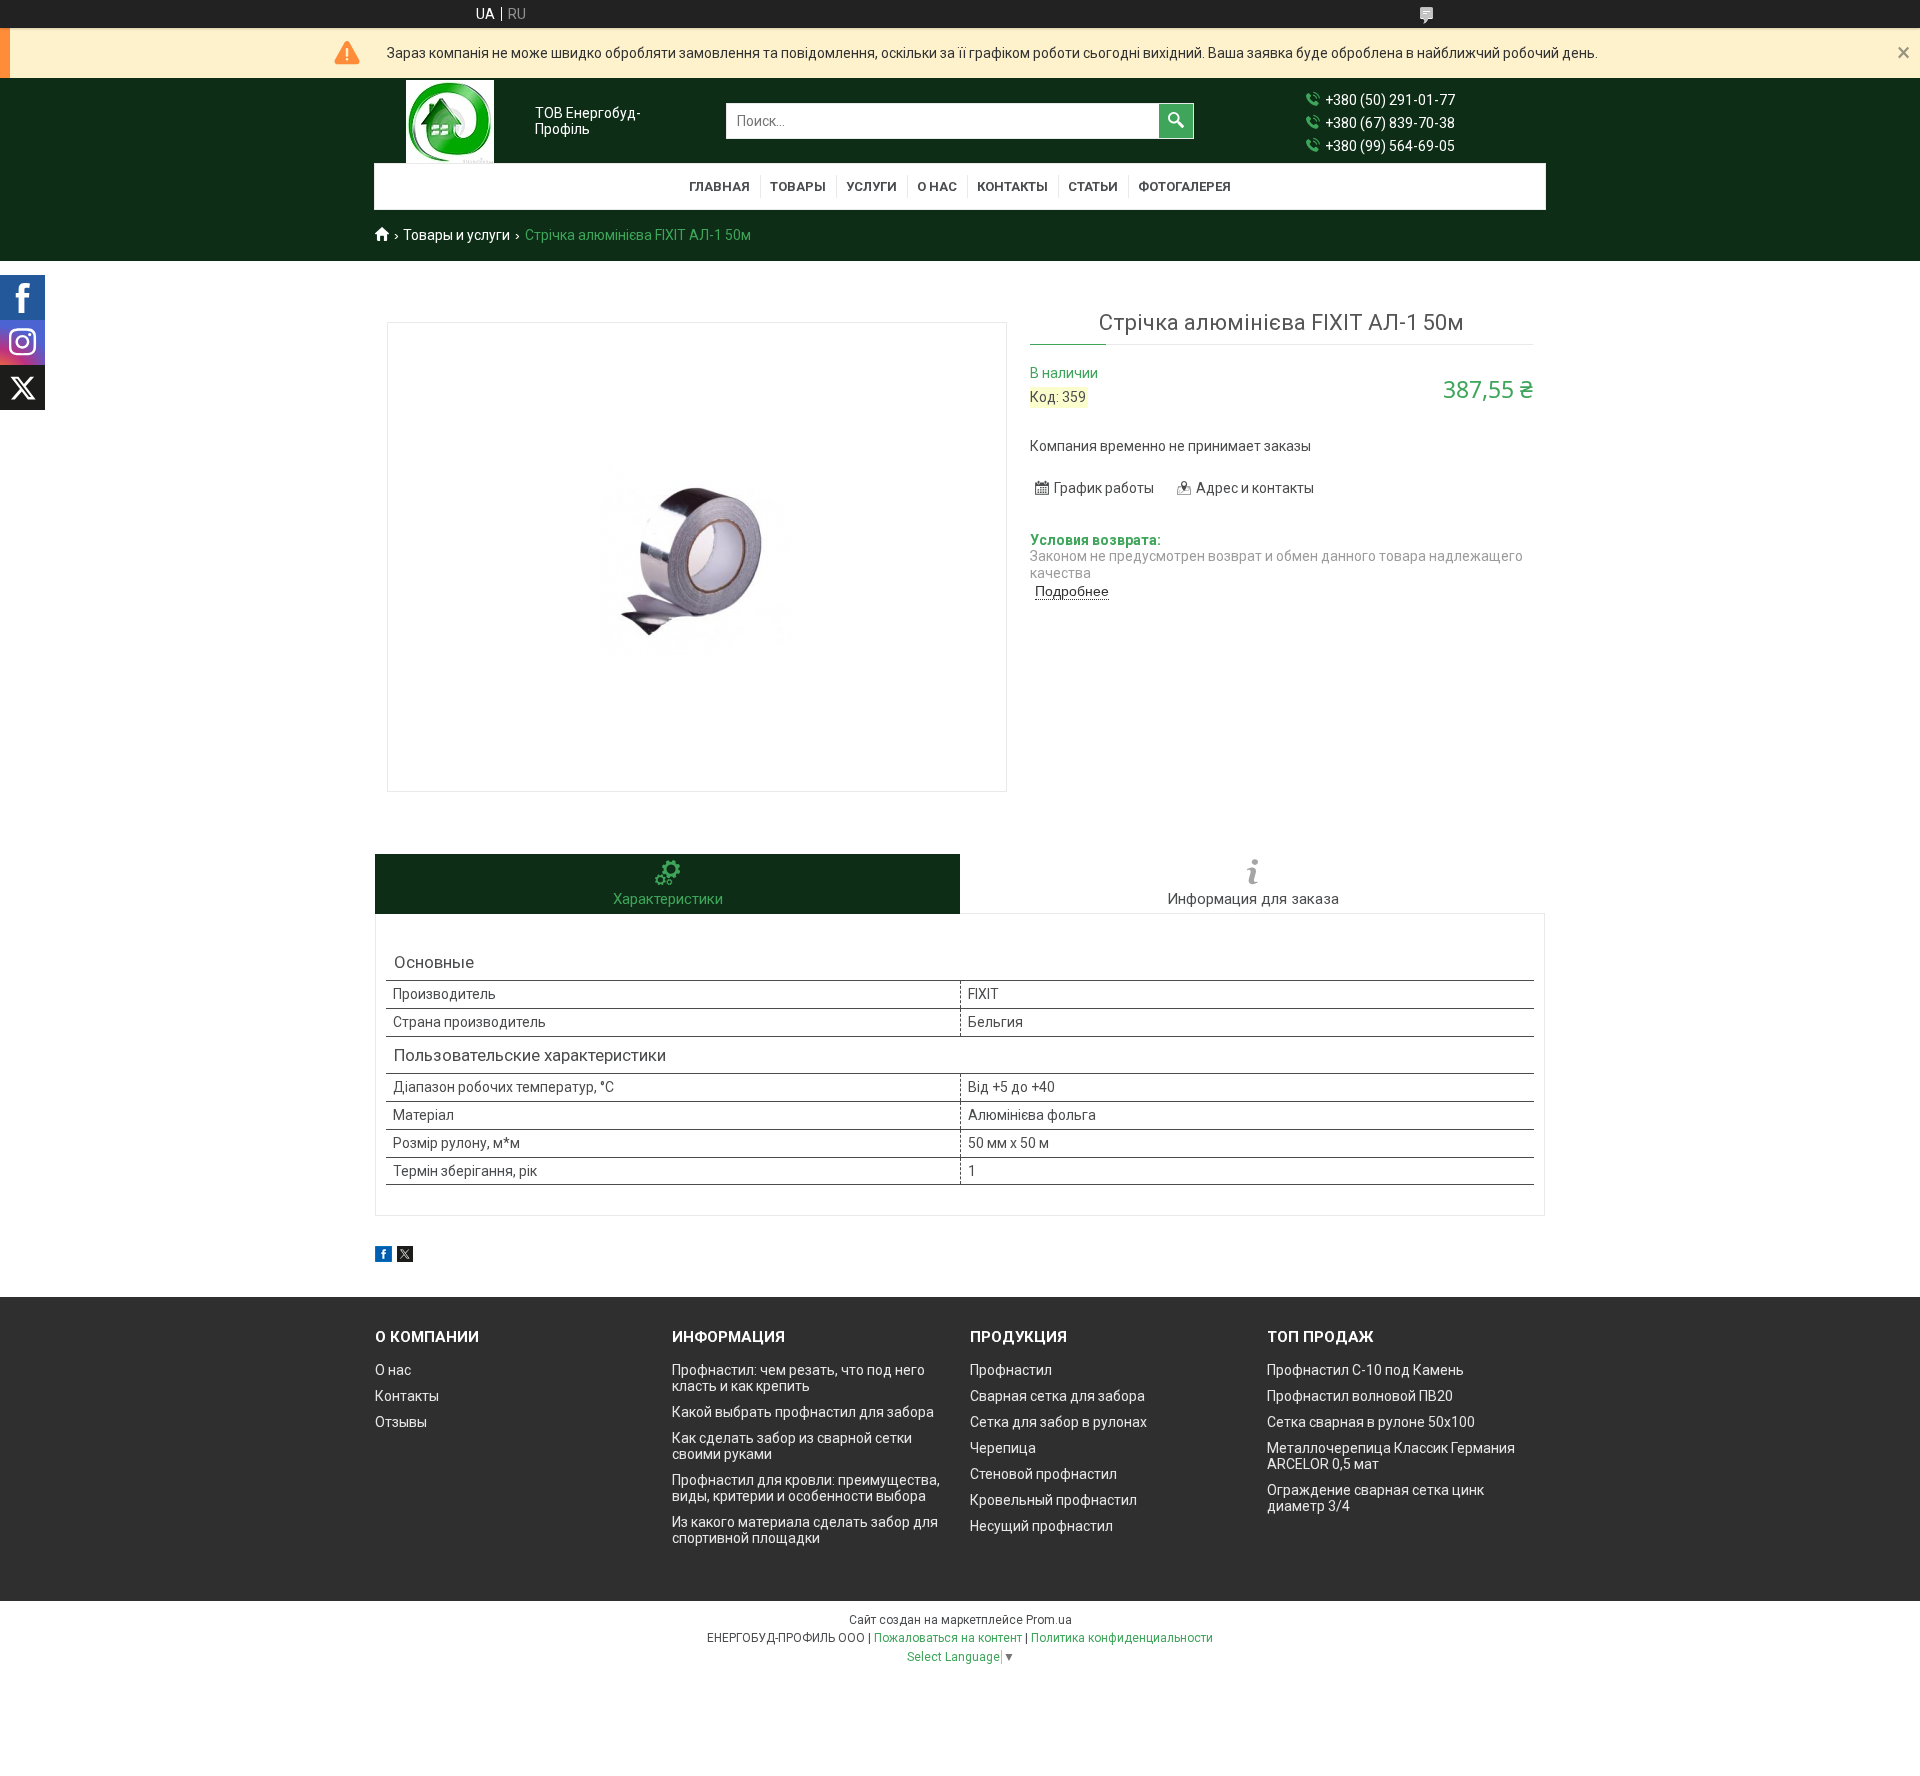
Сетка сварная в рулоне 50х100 (1371, 1422)
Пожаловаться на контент (948, 1638)
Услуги (871, 186)
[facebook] (383, 1257)
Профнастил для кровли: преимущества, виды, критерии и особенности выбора (806, 1488)
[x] (405, 1257)
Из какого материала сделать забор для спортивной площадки (805, 1530)
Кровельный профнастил (1053, 1500)
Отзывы (401, 1422)
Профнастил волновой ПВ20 (1360, 1396)
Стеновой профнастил (1043, 1474)
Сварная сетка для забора (1057, 1396)
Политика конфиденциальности (1122, 1638)
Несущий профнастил (1041, 1526)
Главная (719, 186)
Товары (798, 186)
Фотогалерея (1184, 186)
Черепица (1003, 1448)
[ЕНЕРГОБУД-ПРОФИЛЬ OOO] (450, 121)
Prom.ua (1049, 1620)
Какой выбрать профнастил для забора (803, 1412)
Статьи (1093, 186)
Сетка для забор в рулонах (1058, 1422)
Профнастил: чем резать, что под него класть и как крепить (798, 1378)
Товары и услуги (456, 235)
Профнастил (1011, 1370)
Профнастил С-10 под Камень (1365, 1370)
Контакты (1012, 186)
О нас (937, 186)
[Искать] (1176, 121)
